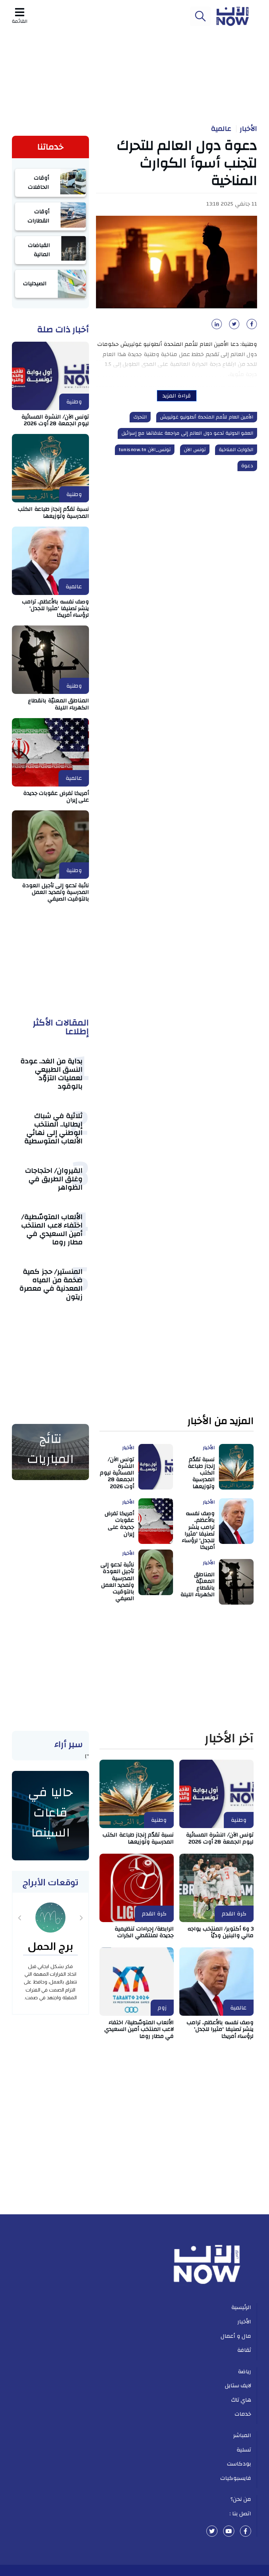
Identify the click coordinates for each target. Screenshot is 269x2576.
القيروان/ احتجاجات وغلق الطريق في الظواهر (54, 1179)
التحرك (140, 417)
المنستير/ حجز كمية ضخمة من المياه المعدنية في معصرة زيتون (51, 1284)
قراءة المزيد (177, 396)
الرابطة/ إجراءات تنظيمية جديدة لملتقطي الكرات (144, 1932)
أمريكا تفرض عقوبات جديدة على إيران (56, 797)
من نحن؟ (241, 2499)
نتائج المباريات (50, 1449)
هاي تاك (241, 2400)
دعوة (247, 466)
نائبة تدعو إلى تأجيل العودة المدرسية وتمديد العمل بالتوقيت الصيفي (56, 892)
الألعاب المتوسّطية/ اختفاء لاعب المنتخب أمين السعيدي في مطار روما (52, 1229)
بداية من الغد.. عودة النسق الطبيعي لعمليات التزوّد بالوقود (52, 1074)
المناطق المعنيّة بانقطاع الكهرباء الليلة (58, 704)
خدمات (243, 2414)
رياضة (244, 2371)
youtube (229, 2531)
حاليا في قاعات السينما (50, 1812)
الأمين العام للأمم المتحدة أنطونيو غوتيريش (207, 417)
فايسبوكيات (236, 2478)
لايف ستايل (238, 2386)
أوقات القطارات (39, 216)
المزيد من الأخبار (220, 1421)
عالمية (221, 129)
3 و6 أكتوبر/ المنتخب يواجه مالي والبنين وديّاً (220, 1932)
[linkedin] (215, 326)
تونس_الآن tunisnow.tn (145, 450)
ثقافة (244, 2350)
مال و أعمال (236, 2336)
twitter (212, 2531)
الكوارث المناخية (236, 450)
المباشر (242, 2435)
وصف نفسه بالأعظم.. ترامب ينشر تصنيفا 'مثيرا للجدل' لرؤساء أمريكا (56, 608)
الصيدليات (35, 283)
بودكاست (239, 2464)
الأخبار (248, 129)
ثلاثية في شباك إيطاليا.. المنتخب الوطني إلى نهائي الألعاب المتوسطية (54, 1128)
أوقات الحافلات (39, 182)
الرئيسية (241, 2307)
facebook (246, 2531)
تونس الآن (195, 450)
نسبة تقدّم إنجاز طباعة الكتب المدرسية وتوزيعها (53, 512)
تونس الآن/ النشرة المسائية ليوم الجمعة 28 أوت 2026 (55, 420)
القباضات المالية (39, 250)
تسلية (244, 2450)
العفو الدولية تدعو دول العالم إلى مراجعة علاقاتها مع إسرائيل (188, 433)
